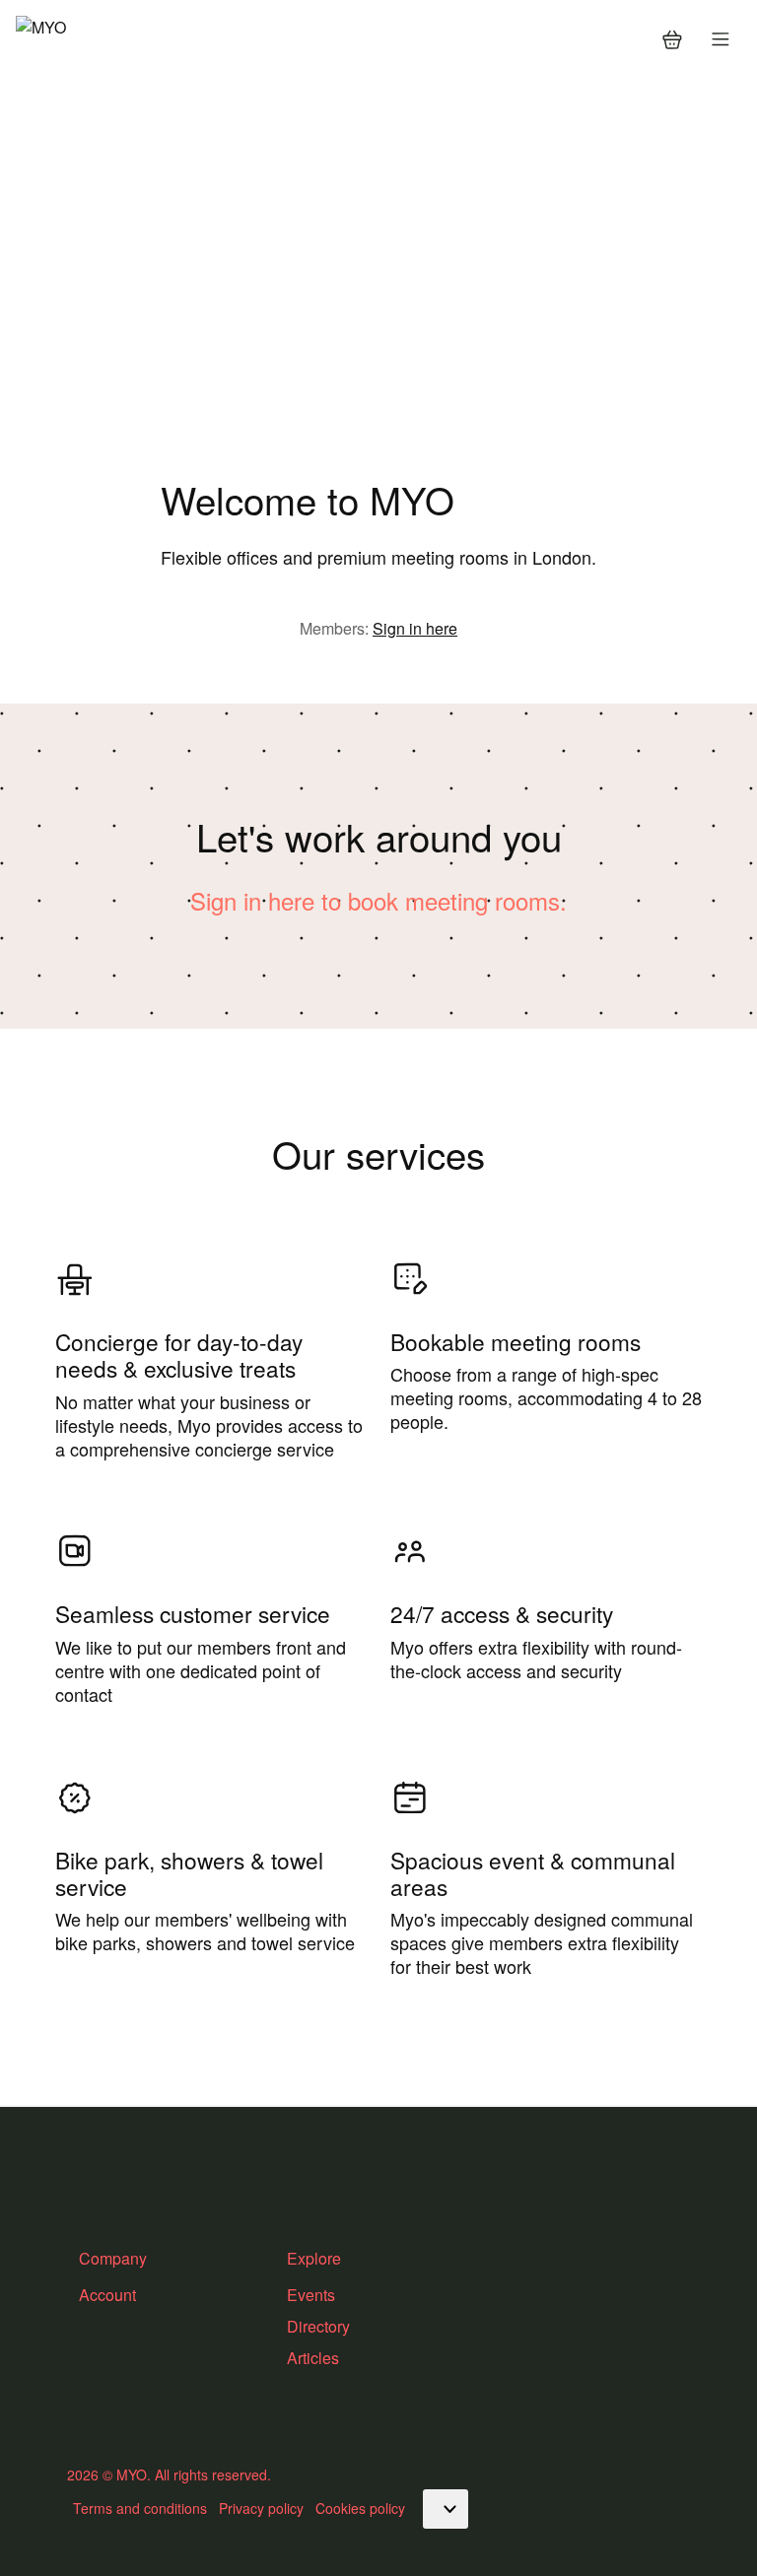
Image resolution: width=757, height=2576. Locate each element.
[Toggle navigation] (721, 39)
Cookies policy (360, 2508)
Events (311, 2295)
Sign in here (415, 628)
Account (107, 2295)
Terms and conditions (140, 2508)
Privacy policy (261, 2508)
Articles (313, 2358)
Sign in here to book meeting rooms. (378, 900)
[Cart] (672, 39)
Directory (318, 2326)
